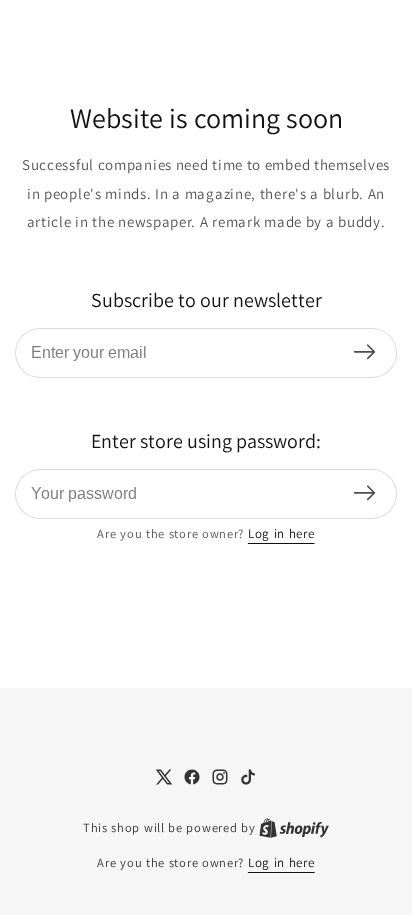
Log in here (281, 533)
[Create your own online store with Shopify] (294, 828)
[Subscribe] (364, 353)
